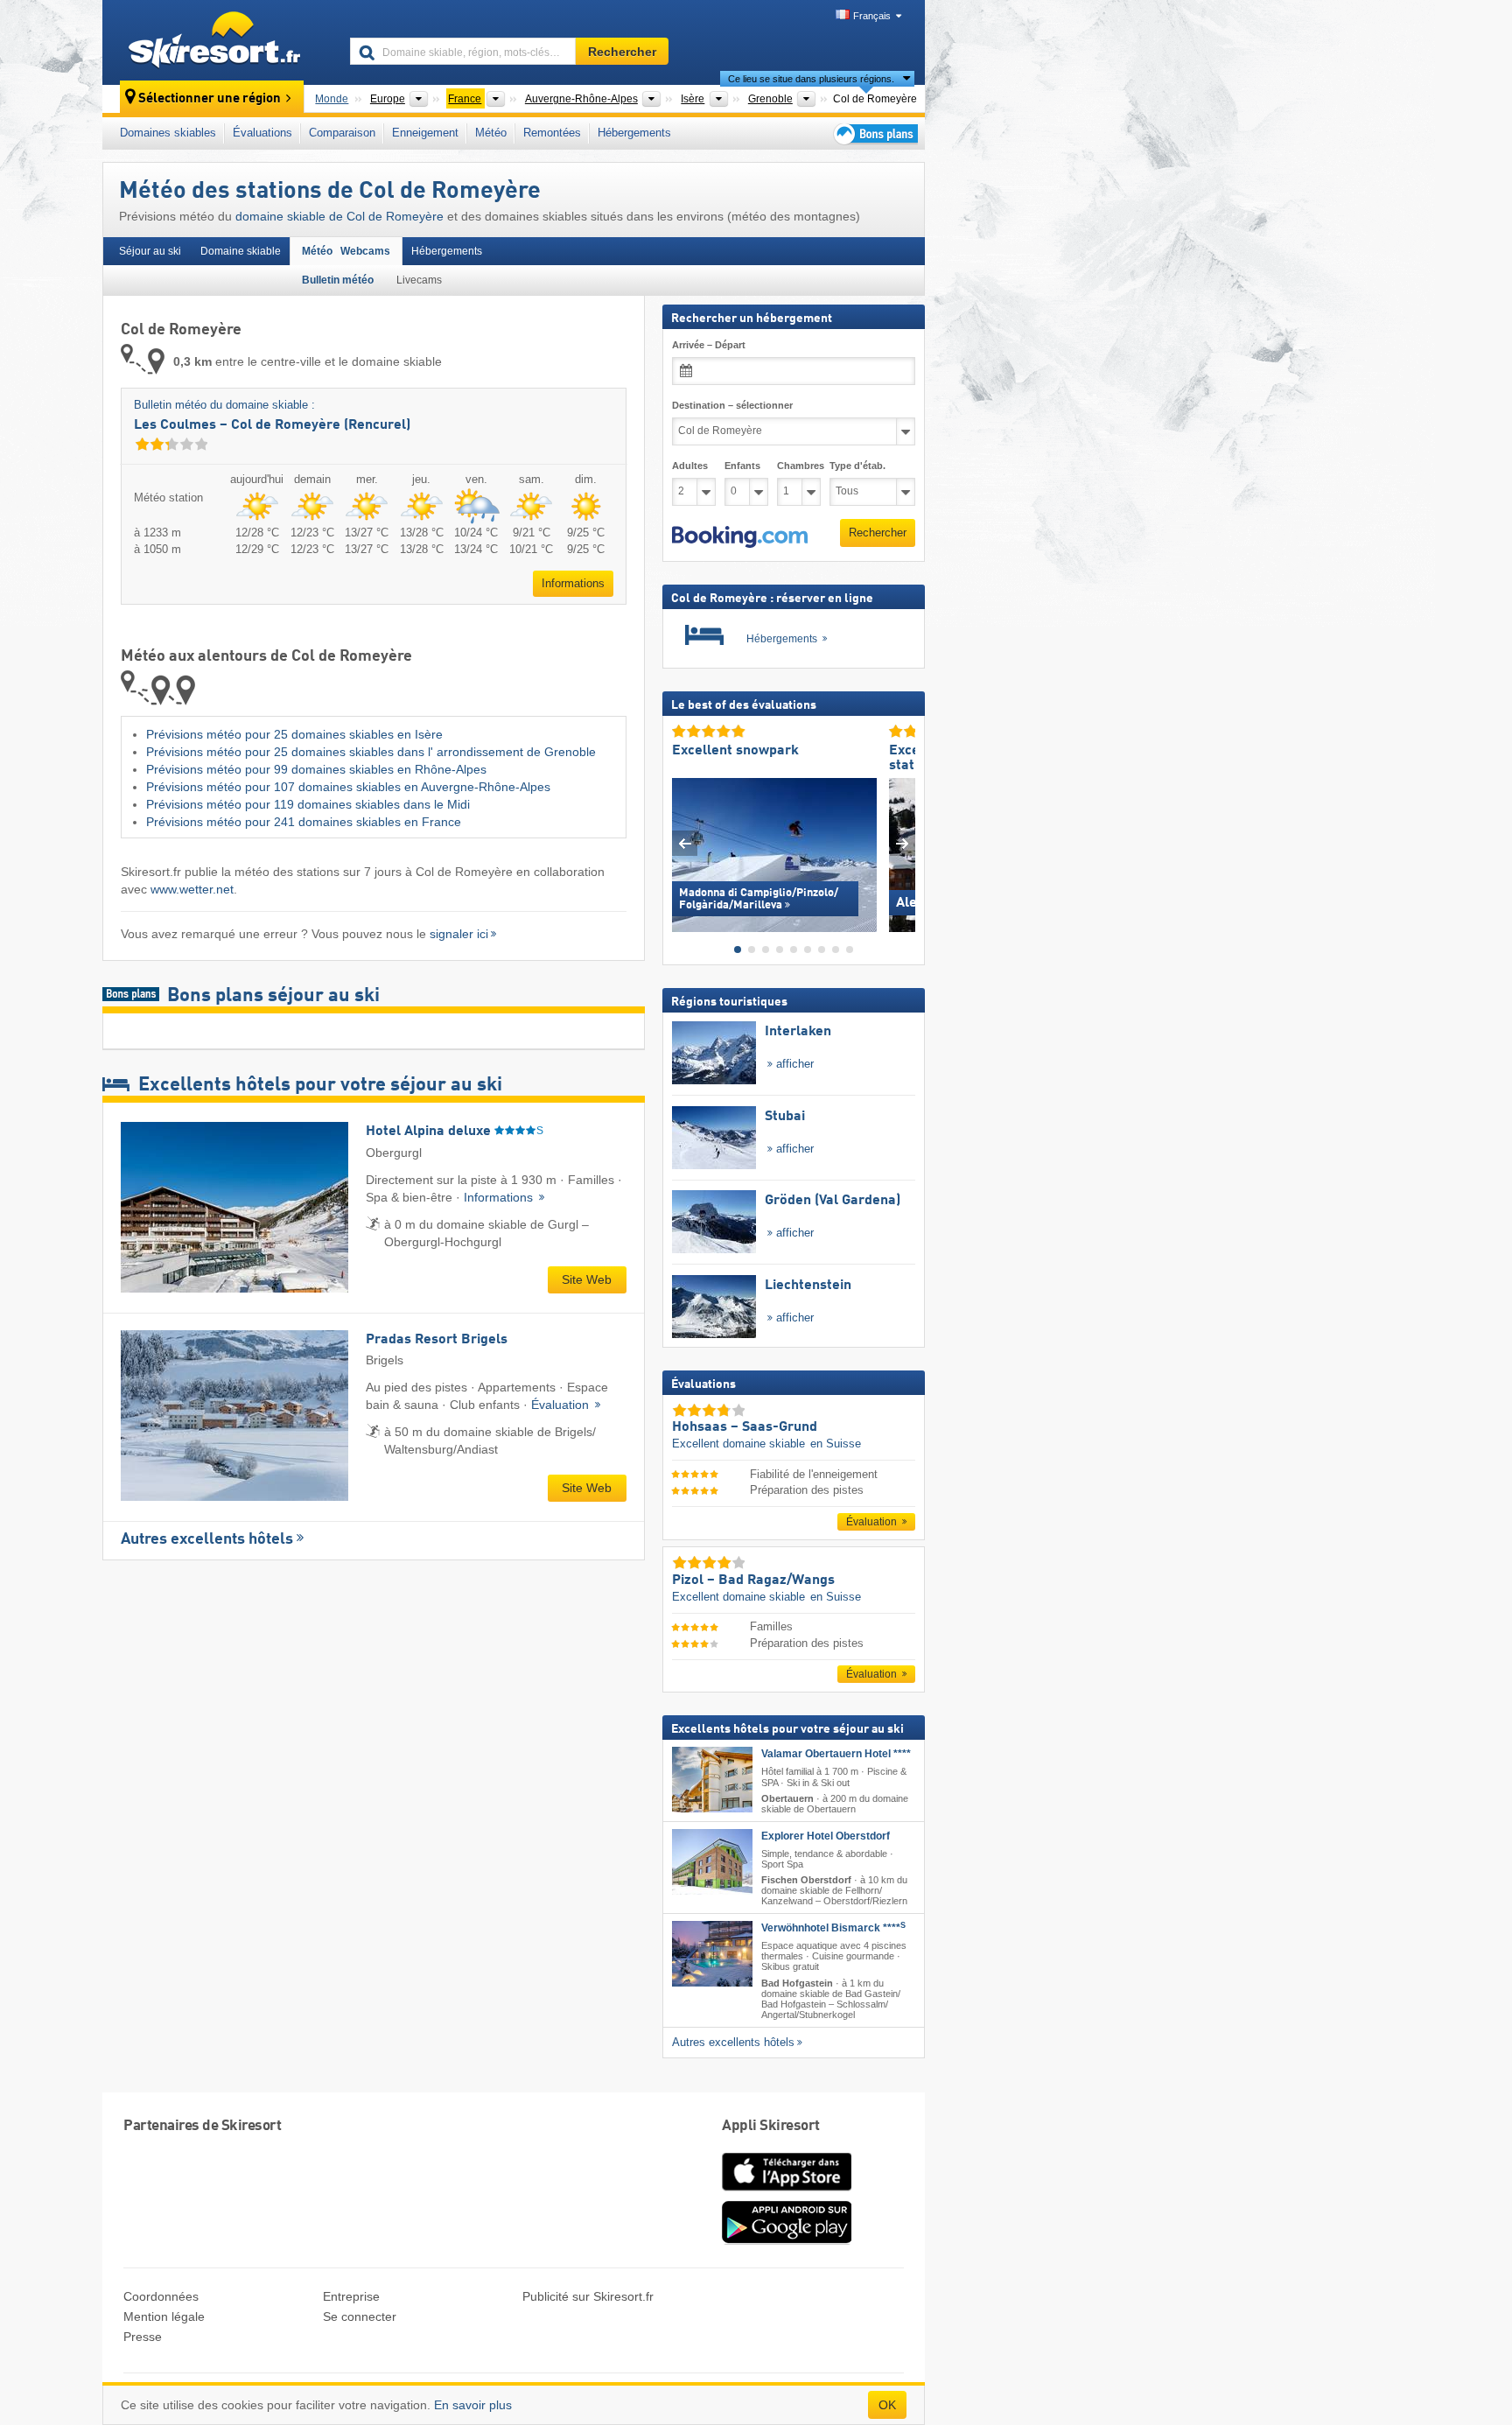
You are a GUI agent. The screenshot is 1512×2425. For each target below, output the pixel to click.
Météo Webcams (346, 251)
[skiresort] (218, 42)
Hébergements (634, 133)
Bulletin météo (338, 280)
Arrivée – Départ (709, 345)
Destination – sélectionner (732, 405)
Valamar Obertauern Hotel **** (836, 1754)
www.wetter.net (192, 889)
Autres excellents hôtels (207, 1539)
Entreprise (351, 2296)
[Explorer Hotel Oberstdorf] (712, 1861)
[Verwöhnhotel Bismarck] (712, 1954)
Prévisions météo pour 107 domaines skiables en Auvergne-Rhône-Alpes (348, 787)
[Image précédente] (685, 843)
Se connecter (360, 2316)
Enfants (742, 466)
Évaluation (562, 1405)
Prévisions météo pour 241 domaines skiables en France (304, 822)
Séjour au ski (150, 251)
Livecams (419, 280)
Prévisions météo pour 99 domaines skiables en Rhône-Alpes (316, 769)
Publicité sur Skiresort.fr (588, 2296)
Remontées (552, 133)
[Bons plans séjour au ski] (874, 133)
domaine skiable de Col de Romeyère (339, 216)
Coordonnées (161, 2296)
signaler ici (459, 934)
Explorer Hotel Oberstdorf (826, 1835)
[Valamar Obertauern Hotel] (712, 1780)
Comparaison (342, 133)
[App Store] (787, 2192)
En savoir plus (473, 2405)
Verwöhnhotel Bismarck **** (833, 1928)
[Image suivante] (903, 843)
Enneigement (425, 133)
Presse (143, 2337)
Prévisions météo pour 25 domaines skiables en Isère (294, 734)
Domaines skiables (168, 133)
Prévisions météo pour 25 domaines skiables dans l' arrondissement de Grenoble (371, 752)
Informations (573, 583)
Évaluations (262, 133)
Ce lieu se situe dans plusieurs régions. (811, 79)
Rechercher (878, 533)
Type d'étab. (857, 466)
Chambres (799, 466)
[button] (740, 536)
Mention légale (164, 2316)
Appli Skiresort (771, 2126)
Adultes (690, 466)
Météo (491, 133)
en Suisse (836, 1444)
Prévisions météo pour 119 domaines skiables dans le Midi (308, 804)
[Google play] (787, 2240)
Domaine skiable (241, 251)
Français (872, 16)
